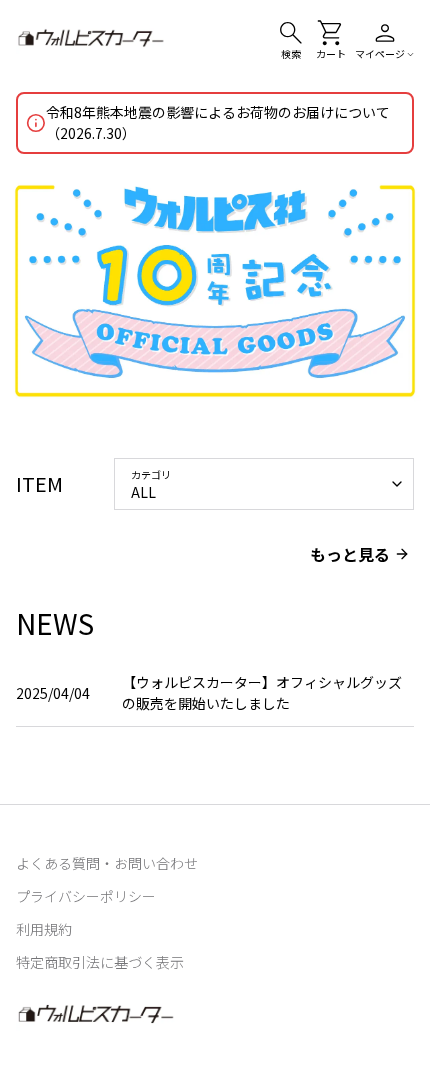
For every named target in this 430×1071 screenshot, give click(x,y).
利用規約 (44, 929)
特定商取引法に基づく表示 (100, 962)
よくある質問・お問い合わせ (107, 863)
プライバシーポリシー (86, 896)
